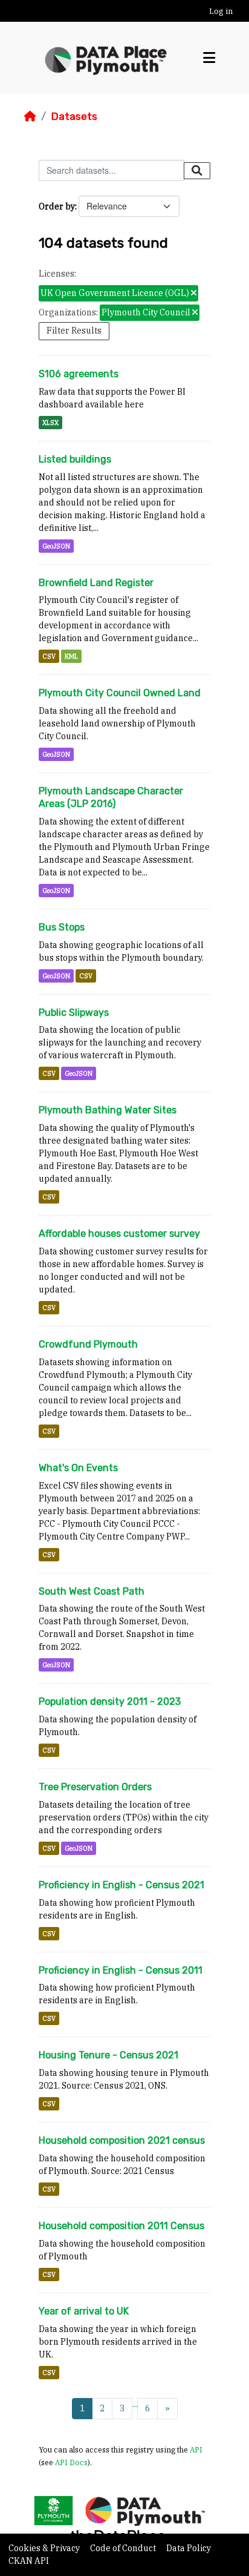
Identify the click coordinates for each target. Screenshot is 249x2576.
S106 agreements (79, 374)
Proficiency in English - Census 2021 (121, 1885)
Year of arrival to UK (84, 2311)
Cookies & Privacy (45, 2548)
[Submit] (197, 171)
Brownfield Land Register (96, 583)
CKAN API (29, 2561)
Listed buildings (75, 459)
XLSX (50, 423)
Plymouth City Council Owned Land (120, 693)
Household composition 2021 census (122, 2140)
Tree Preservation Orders (95, 1787)
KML (71, 656)
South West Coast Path (92, 1591)
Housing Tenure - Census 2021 (108, 2055)
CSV (49, 656)
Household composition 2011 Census (121, 2226)
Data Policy (189, 2548)
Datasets (74, 116)
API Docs (71, 2462)
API (196, 2449)
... (135, 2404)
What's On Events (78, 1468)
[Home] (30, 116)
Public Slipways (74, 1013)
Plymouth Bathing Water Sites (108, 1110)
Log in (221, 11)
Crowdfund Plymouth (88, 1344)
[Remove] (194, 294)
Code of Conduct (124, 2548)
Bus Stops (62, 927)
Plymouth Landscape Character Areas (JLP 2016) (111, 797)
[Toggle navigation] (209, 58)
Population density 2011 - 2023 (110, 1701)
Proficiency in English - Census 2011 (121, 1970)
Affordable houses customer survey (119, 1234)
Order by (57, 206)
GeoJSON (56, 546)
